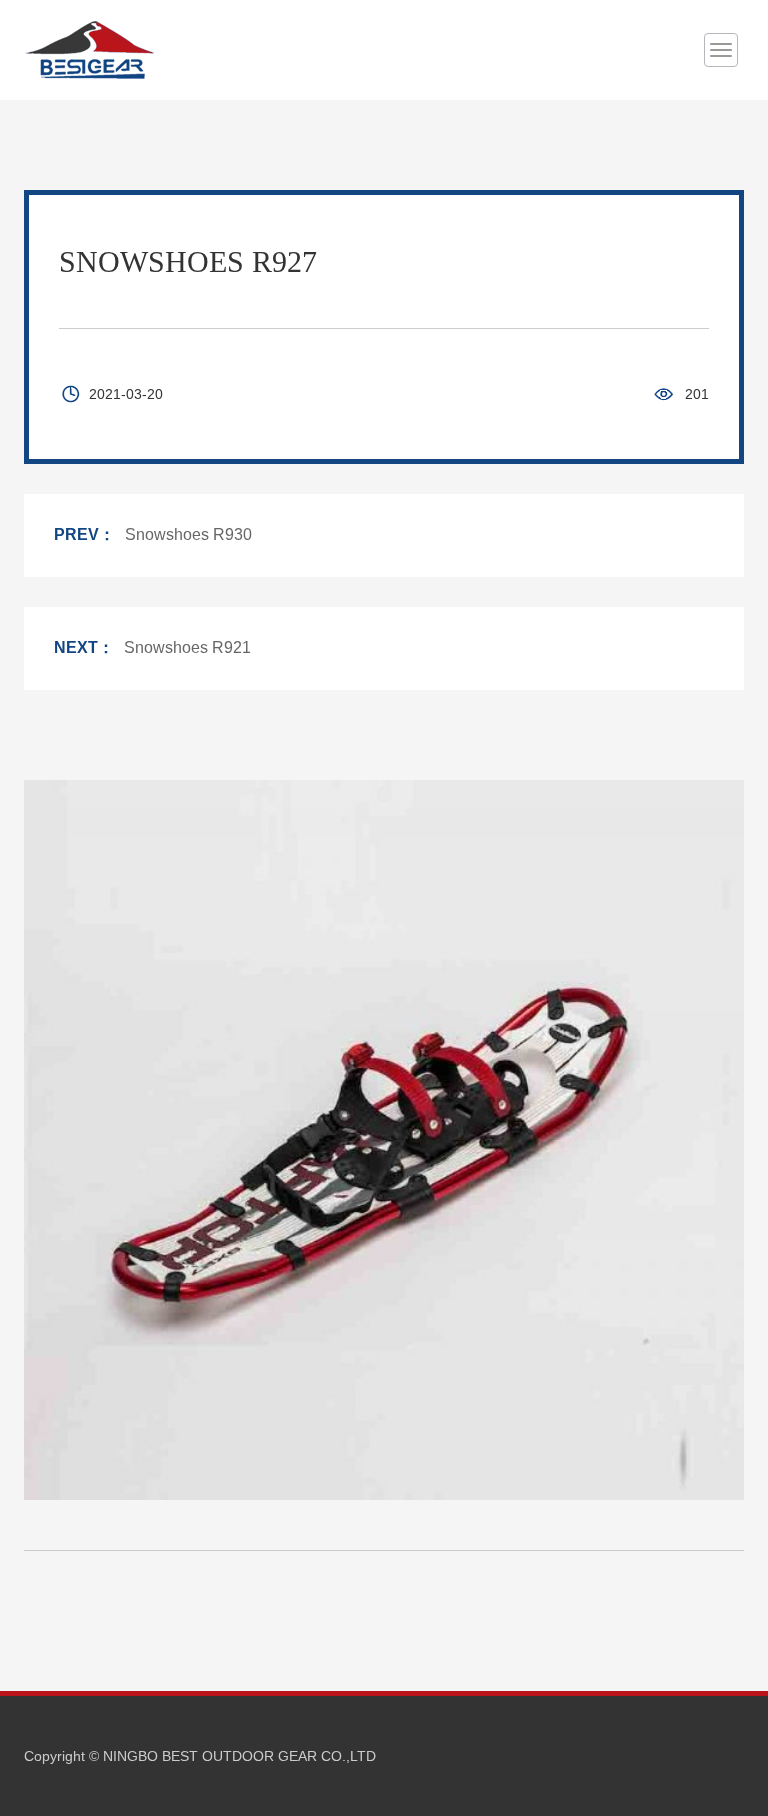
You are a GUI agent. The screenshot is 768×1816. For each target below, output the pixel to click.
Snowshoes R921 (187, 647)
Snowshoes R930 (188, 534)
